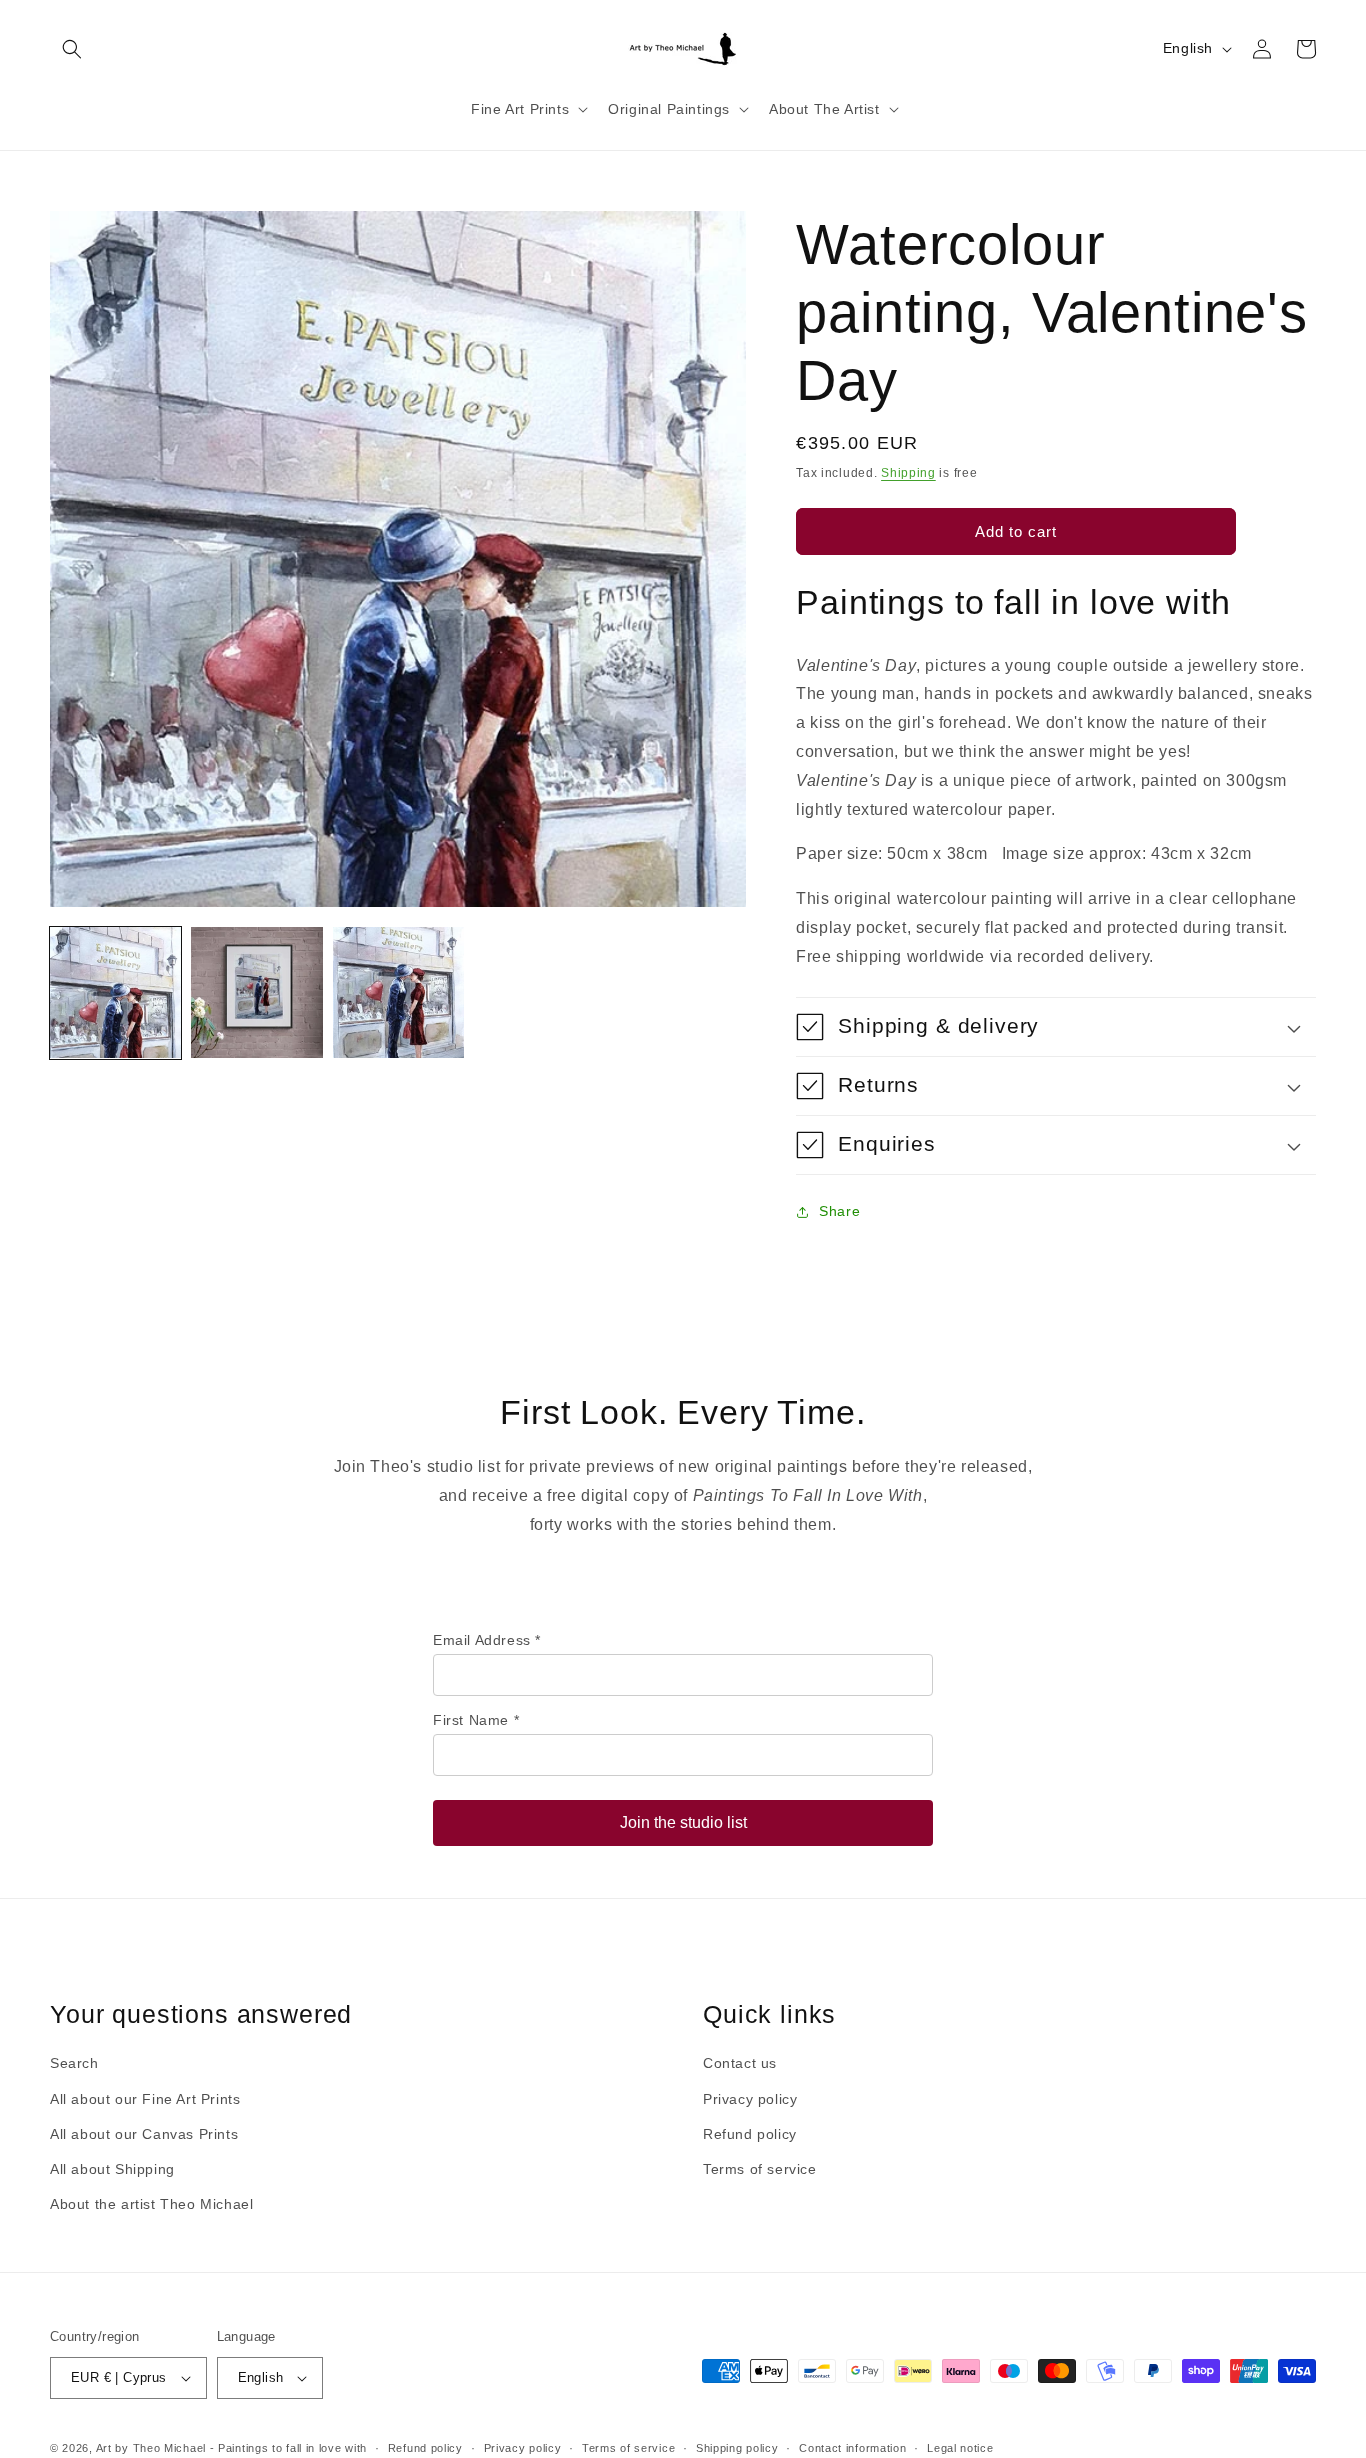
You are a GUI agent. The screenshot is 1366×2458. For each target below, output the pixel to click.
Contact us (740, 2063)
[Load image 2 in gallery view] (256, 992)
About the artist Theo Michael (151, 2204)
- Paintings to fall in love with (288, 2448)
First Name (476, 1720)
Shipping (908, 473)
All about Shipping (112, 2169)
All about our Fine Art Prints (145, 2099)
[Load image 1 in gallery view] (115, 992)
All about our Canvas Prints (144, 2134)
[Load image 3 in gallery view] (398, 992)
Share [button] (839, 1211)
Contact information (852, 2448)
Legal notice (960, 2448)
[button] (72, 49)
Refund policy (750, 2134)
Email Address (487, 1640)
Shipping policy (737, 2448)
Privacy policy (750, 2099)
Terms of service (760, 2169)
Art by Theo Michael (151, 2448)
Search (74, 2063)
